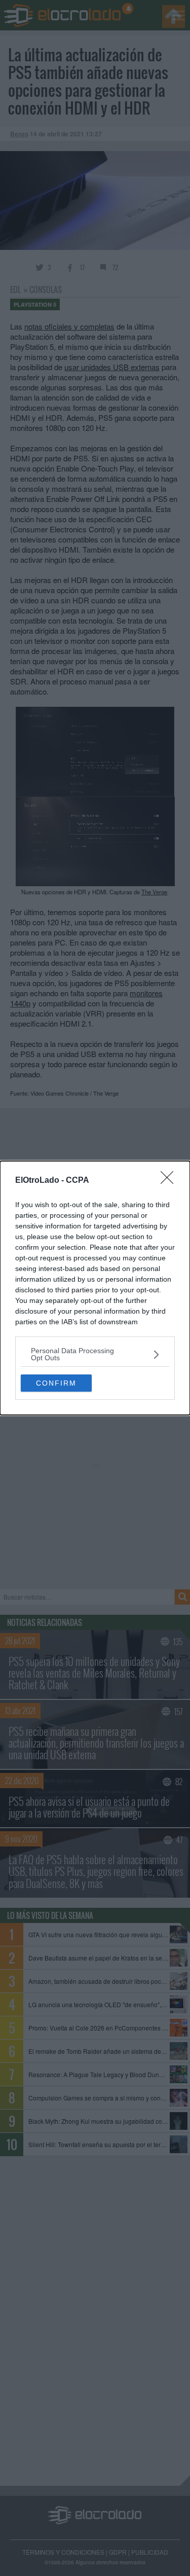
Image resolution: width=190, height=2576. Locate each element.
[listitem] (95, 1354)
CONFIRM (56, 1383)
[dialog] (95, 1288)
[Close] (170, 1181)
